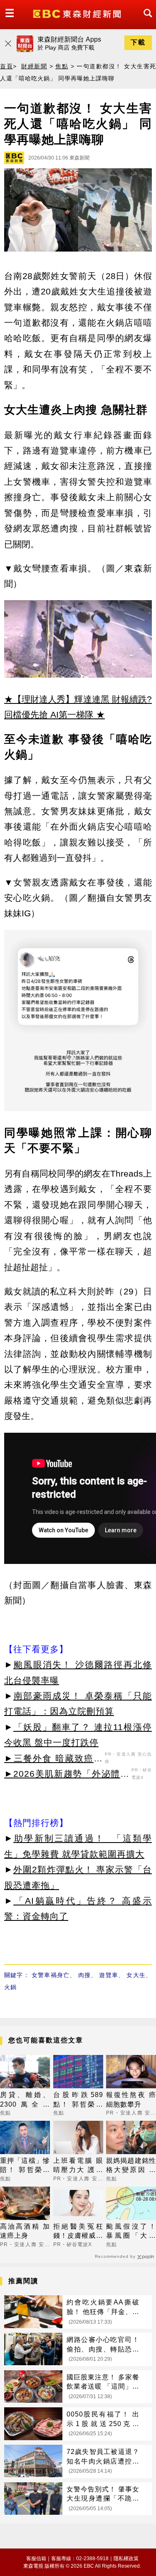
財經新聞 (34, 66)
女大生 (136, 1975)
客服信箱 (36, 2559)
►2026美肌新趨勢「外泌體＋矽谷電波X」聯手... (67, 1775)
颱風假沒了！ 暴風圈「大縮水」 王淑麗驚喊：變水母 (131, 2232)
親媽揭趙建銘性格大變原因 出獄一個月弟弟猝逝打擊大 (131, 2166)
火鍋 (10, 1987)
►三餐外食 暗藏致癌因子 (53, 1760)
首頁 (6, 66)
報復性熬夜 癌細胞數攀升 (131, 2099)
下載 (138, 42)
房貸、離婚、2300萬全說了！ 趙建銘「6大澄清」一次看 (25, 2100)
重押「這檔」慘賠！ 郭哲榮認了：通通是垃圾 (25, 2166)
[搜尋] (146, 21)
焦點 (62, 66)
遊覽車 (109, 1975)
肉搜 (84, 1975)
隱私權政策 (126, 2559)
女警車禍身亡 (51, 1975)
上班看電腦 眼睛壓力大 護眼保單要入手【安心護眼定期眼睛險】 (78, 2166)
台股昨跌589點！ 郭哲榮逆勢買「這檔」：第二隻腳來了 (78, 2100)
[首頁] (78, 13)
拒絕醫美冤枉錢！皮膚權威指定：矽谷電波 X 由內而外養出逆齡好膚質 (78, 2232)
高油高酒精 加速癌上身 (25, 2231)
